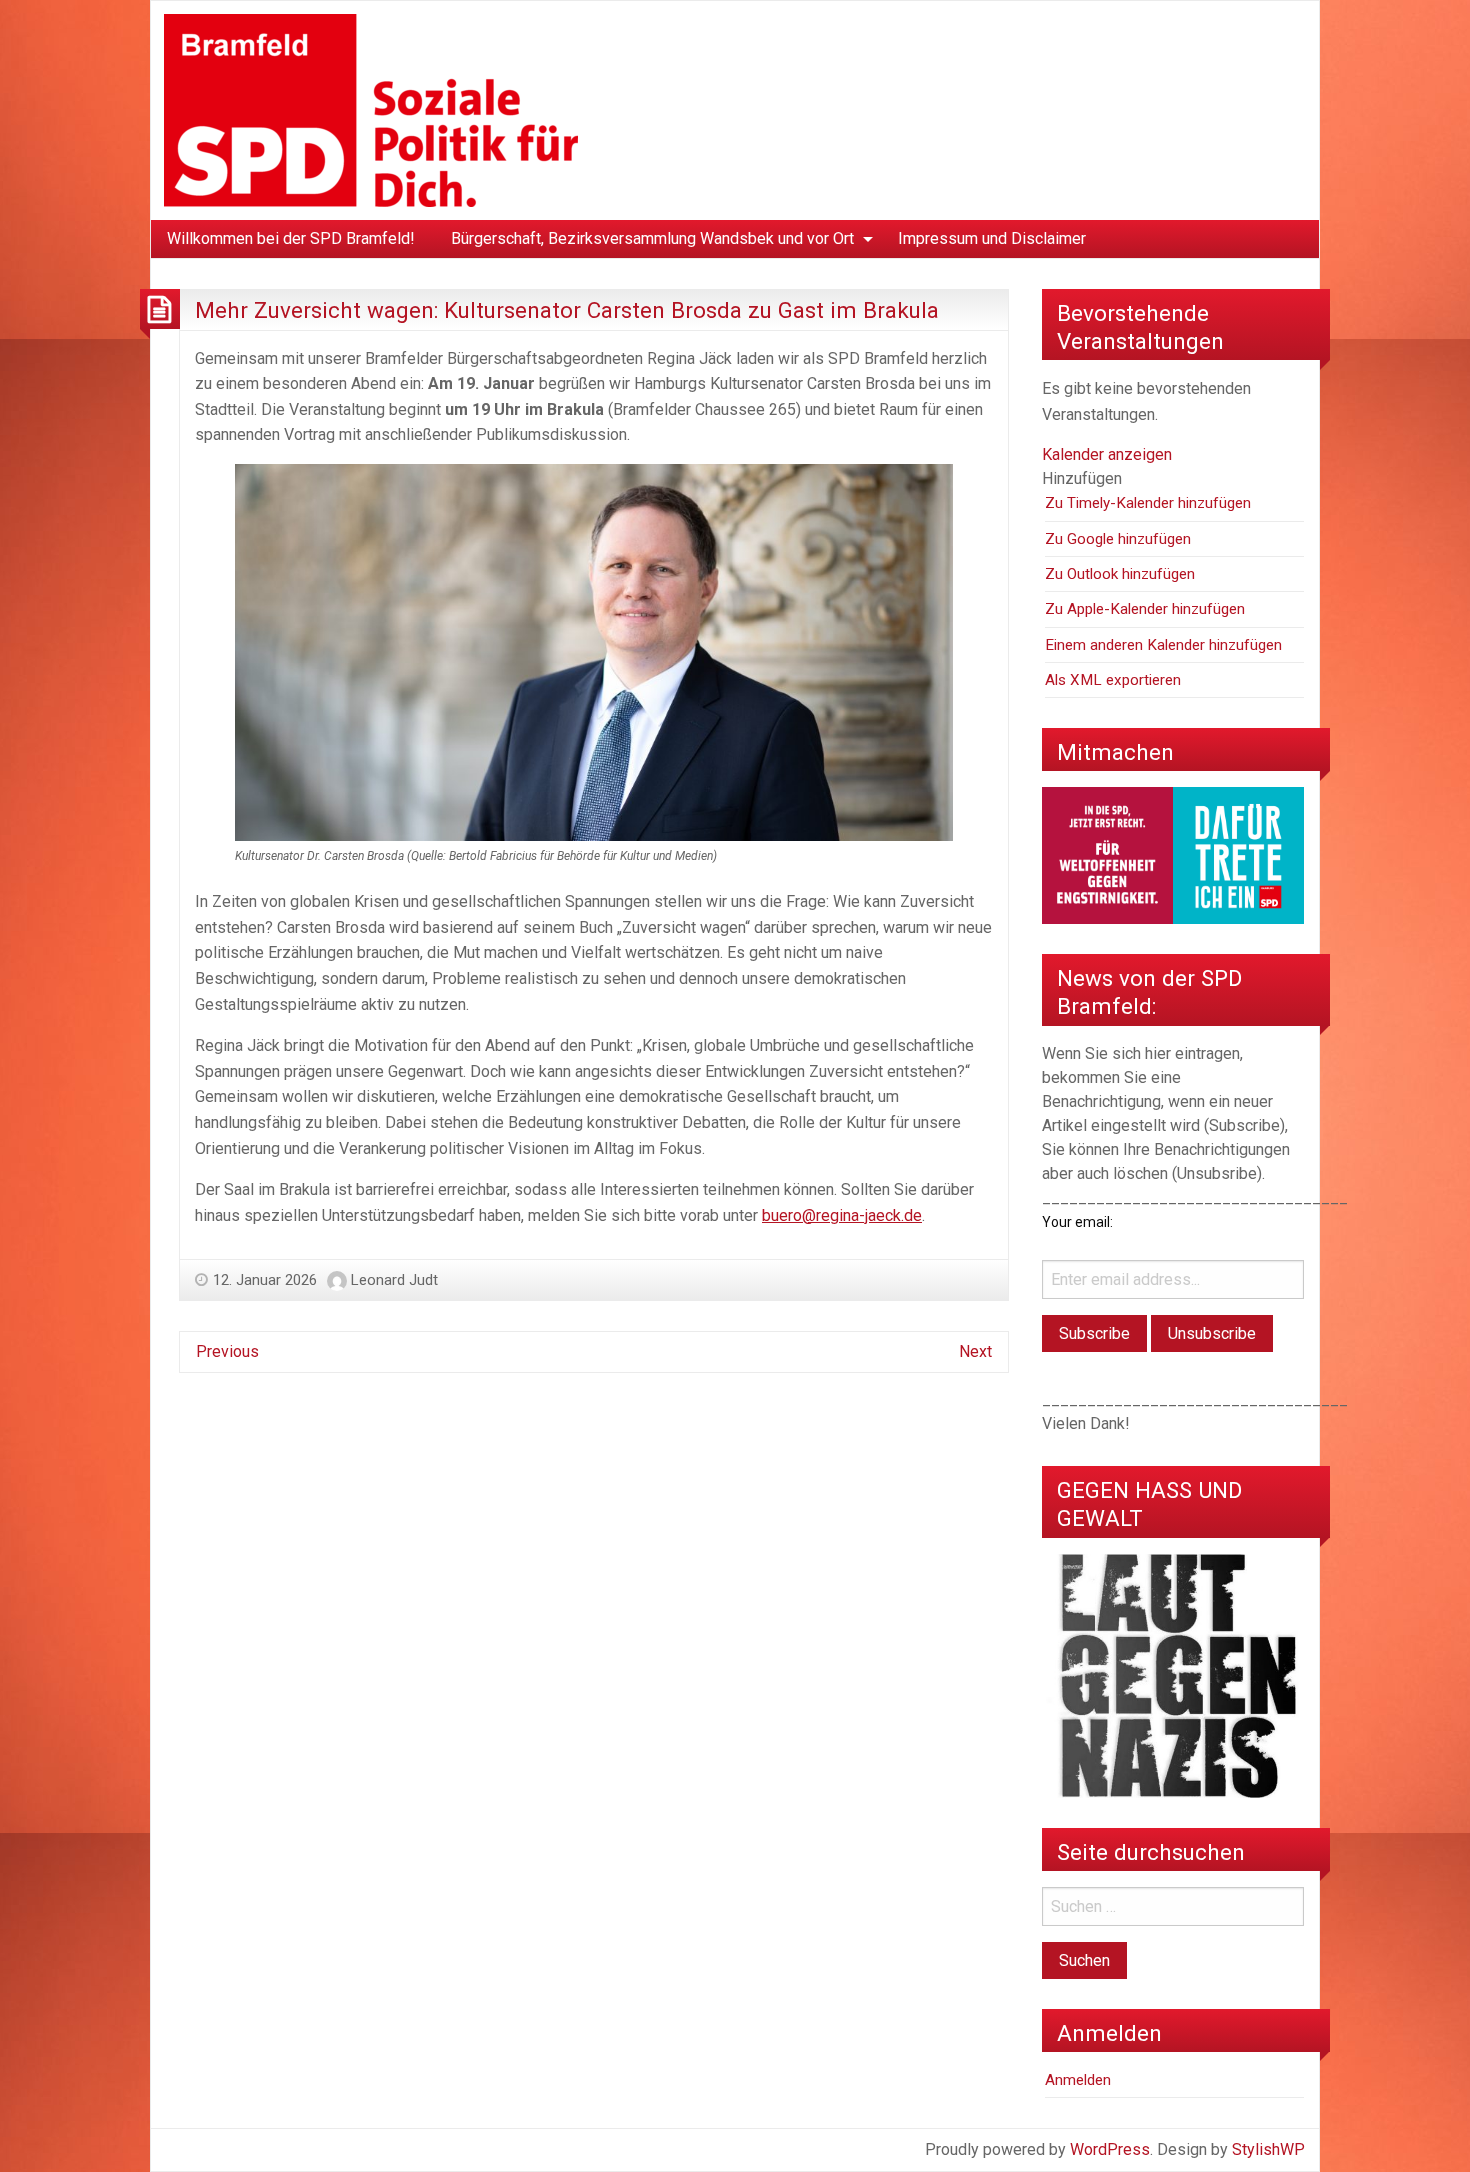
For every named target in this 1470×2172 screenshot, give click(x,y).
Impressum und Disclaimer (992, 238)
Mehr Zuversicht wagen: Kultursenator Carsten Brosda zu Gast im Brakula (567, 310)
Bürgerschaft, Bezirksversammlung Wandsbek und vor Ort (652, 238)
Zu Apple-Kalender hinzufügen (1145, 609)
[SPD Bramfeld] (371, 109)
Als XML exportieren (1113, 680)
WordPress (1110, 2149)
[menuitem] (291, 239)
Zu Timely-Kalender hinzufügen (1148, 503)
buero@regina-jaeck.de (842, 1215)
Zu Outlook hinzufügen (1120, 574)
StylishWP (1268, 2149)
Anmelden (1078, 2080)
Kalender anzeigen (1107, 454)
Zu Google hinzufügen (1118, 539)
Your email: (1077, 1222)
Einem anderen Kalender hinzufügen (1163, 645)
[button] (1082, 478)
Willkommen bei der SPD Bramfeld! (291, 238)
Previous (227, 1351)
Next (975, 1351)
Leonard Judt (394, 1280)
